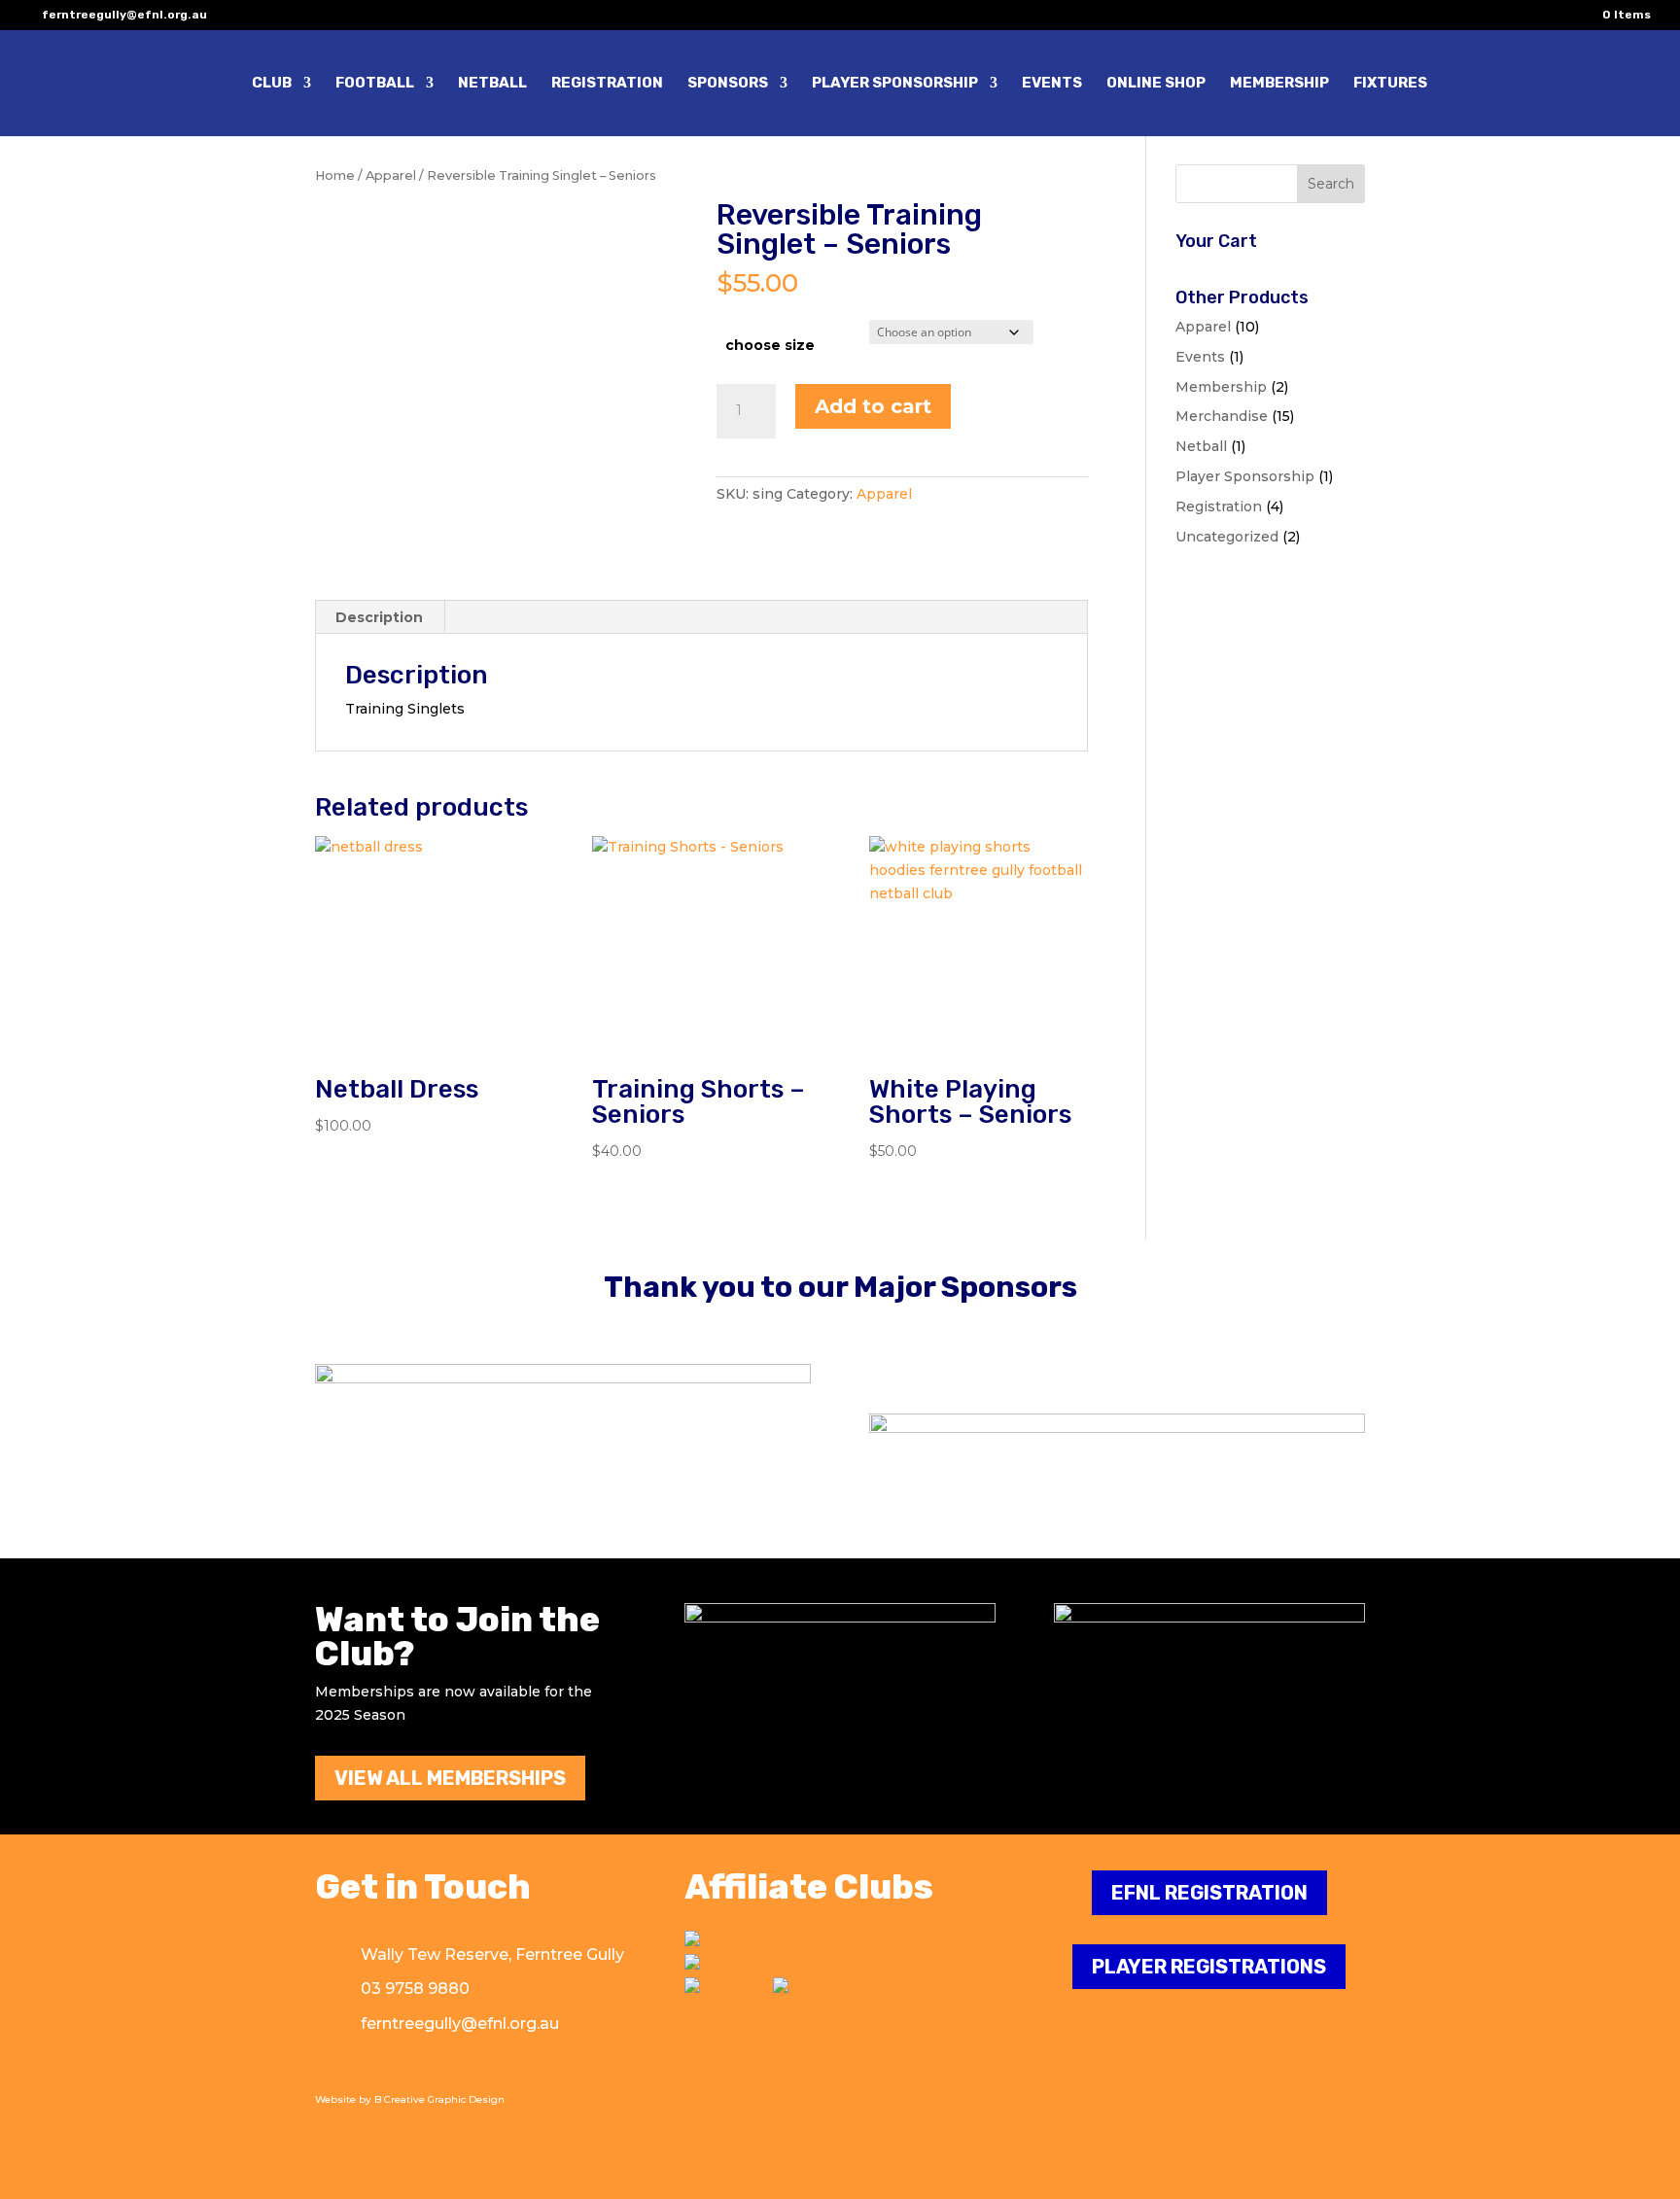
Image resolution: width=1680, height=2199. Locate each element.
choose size (770, 345)
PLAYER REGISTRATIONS (1209, 1967)
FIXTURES (1390, 84)
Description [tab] (379, 617)
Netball (1201, 446)
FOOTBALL (375, 84)
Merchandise (1222, 416)
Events (1200, 357)
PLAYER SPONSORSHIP (895, 84)
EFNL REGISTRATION (1209, 1893)
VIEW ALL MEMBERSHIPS (450, 1778)
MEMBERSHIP (1279, 84)
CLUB (272, 84)
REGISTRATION (607, 84)
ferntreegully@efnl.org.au (460, 2024)
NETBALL (492, 84)
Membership (1221, 387)
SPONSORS (728, 84)
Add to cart (873, 406)
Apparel (391, 175)
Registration (1219, 506)
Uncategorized (1227, 537)
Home (335, 175)
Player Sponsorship (1245, 476)
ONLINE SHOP (1156, 84)
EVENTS (1052, 84)
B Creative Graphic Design (439, 2099)
